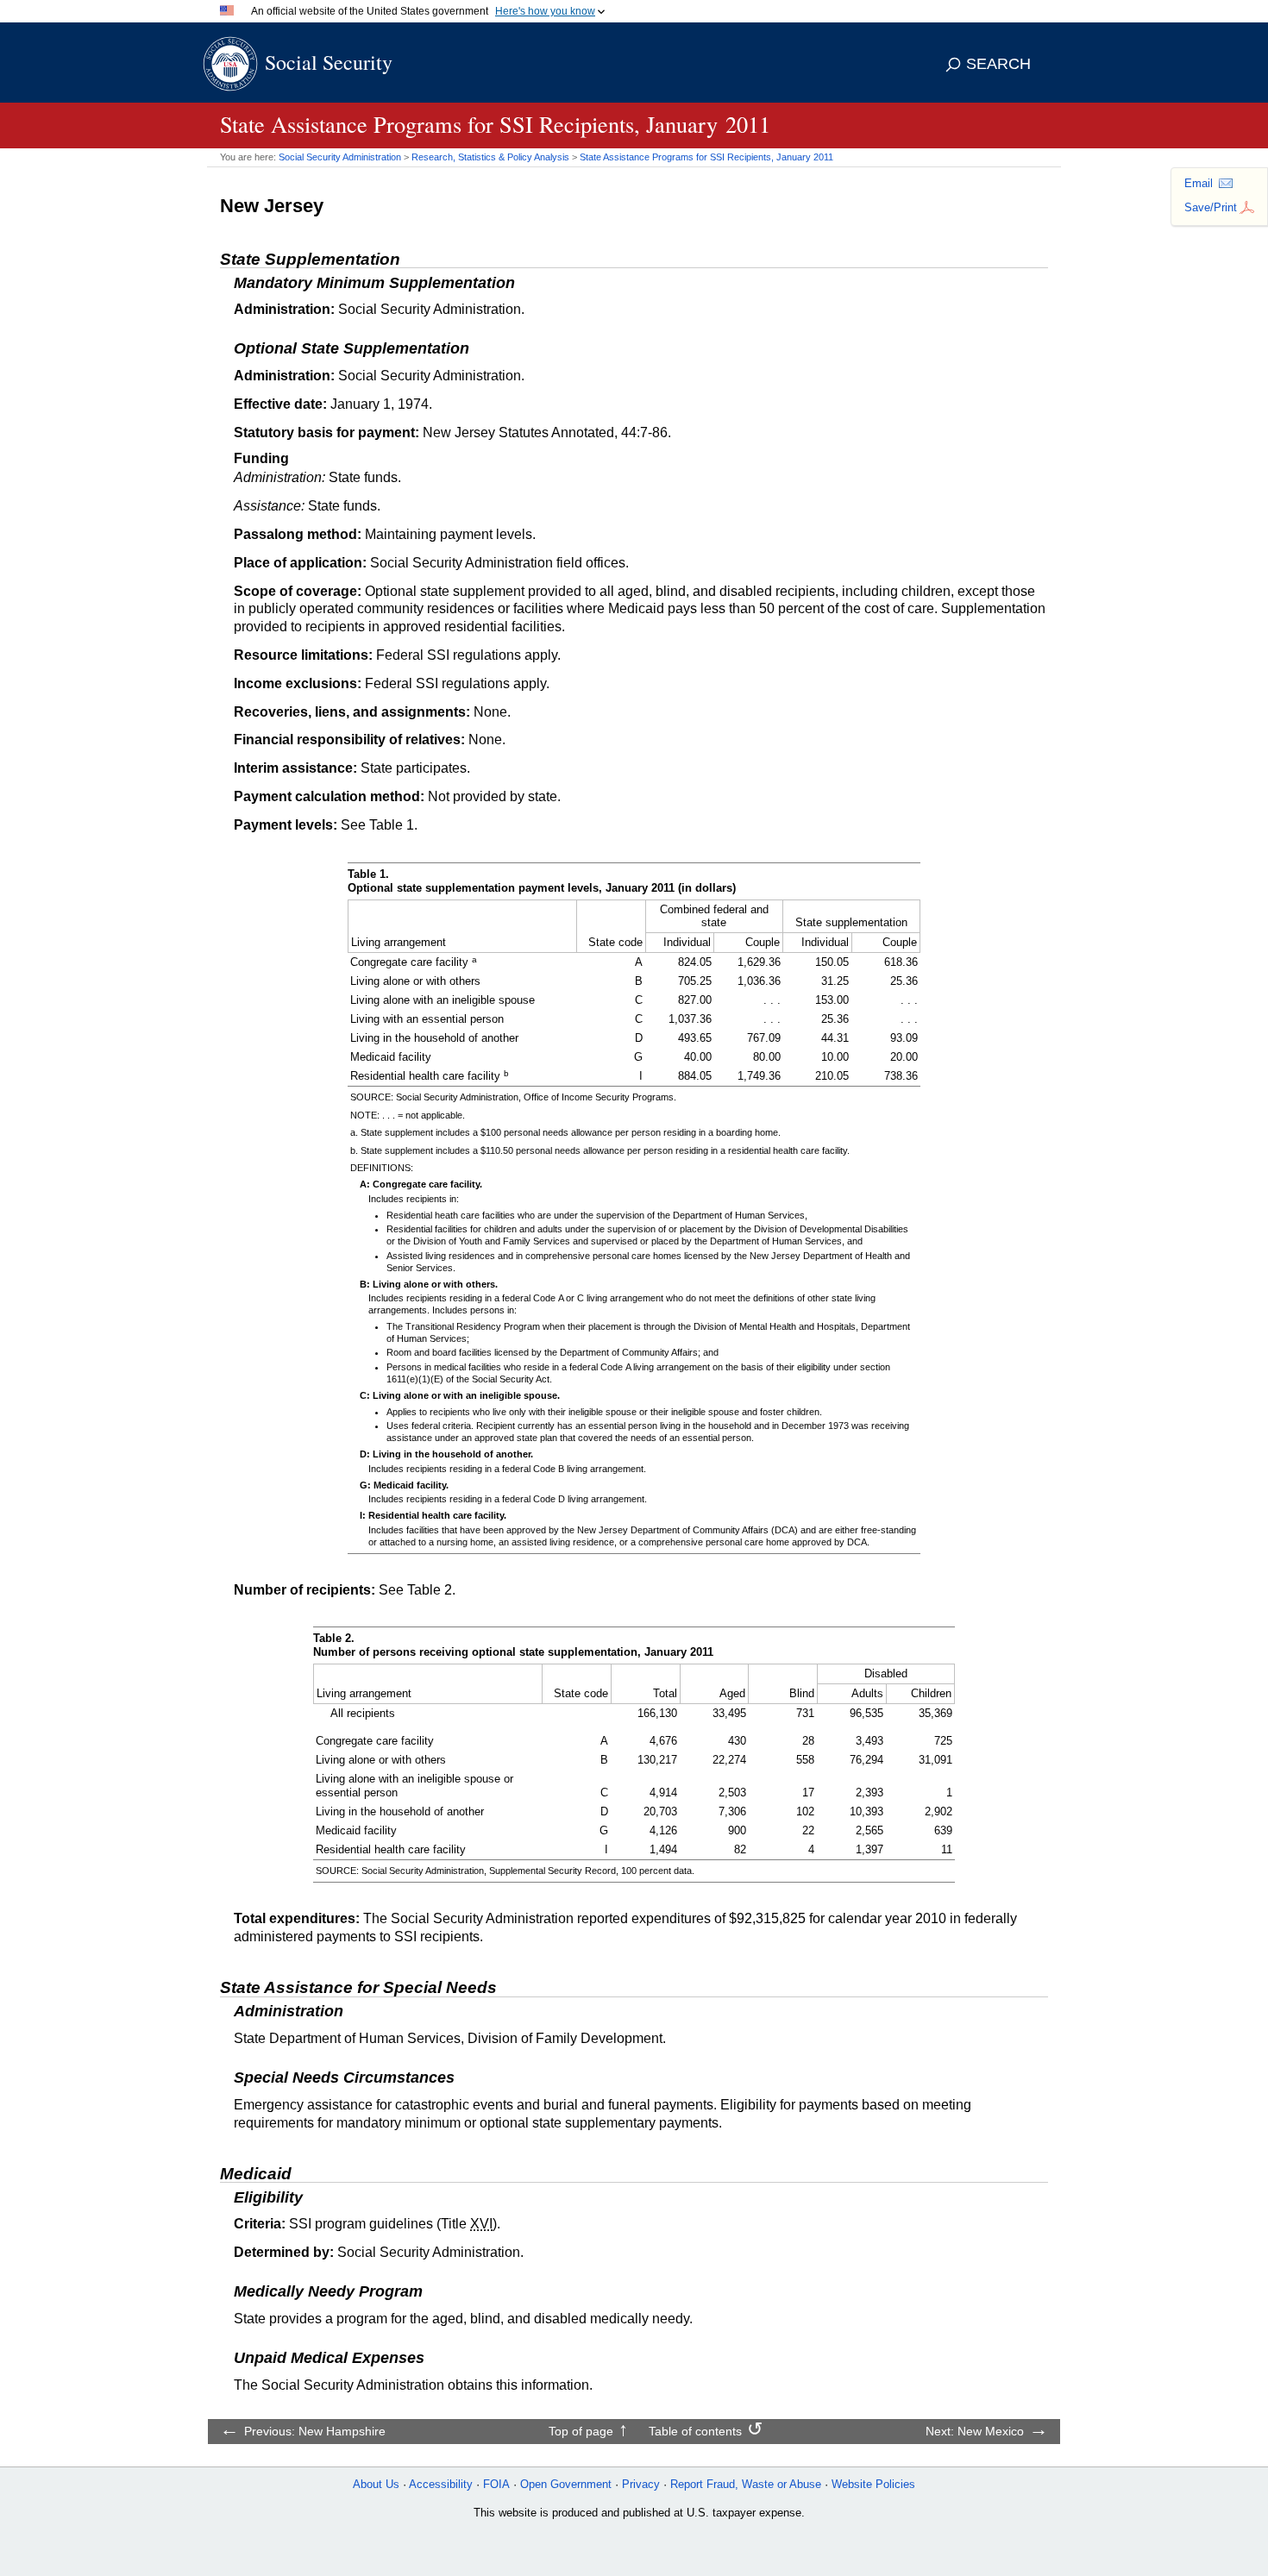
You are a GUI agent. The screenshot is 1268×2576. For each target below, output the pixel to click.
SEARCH (998, 64)
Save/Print (1211, 207)
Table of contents (695, 2431)
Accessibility (441, 2484)
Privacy (641, 2484)
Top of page (581, 2431)
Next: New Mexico (975, 2431)
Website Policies (873, 2484)
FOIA (496, 2484)
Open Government (566, 2484)
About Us (376, 2484)
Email (1199, 183)
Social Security (329, 62)
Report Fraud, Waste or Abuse (746, 2484)
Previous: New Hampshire (315, 2431)
